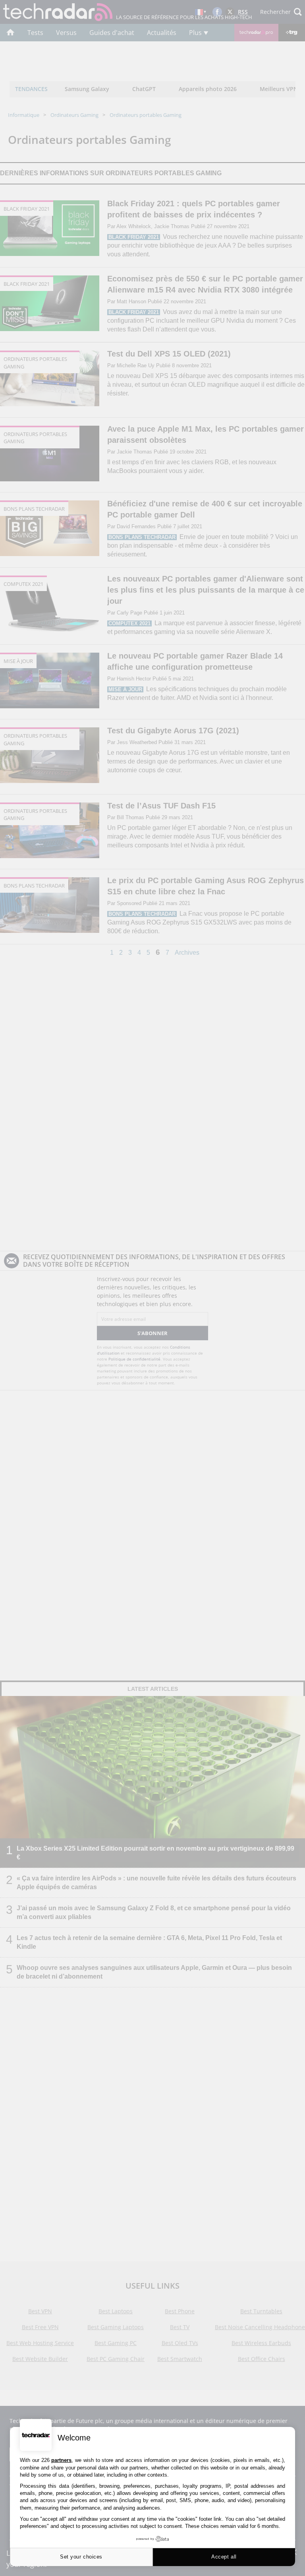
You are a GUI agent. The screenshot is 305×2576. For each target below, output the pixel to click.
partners (61, 2460)
